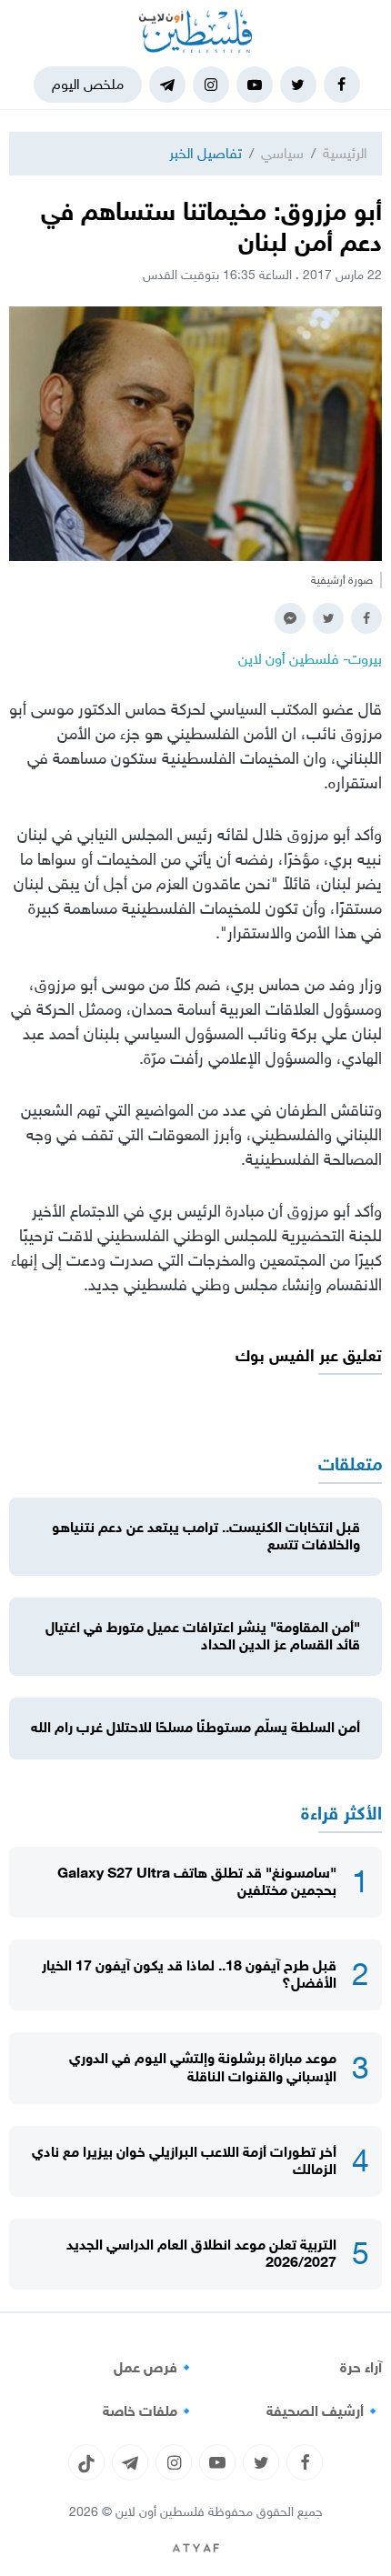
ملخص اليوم (88, 84)
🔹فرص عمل (155, 2368)
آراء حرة (361, 2368)
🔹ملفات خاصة (149, 2411)
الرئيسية (345, 153)
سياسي (282, 153)
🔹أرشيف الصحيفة (324, 2411)
